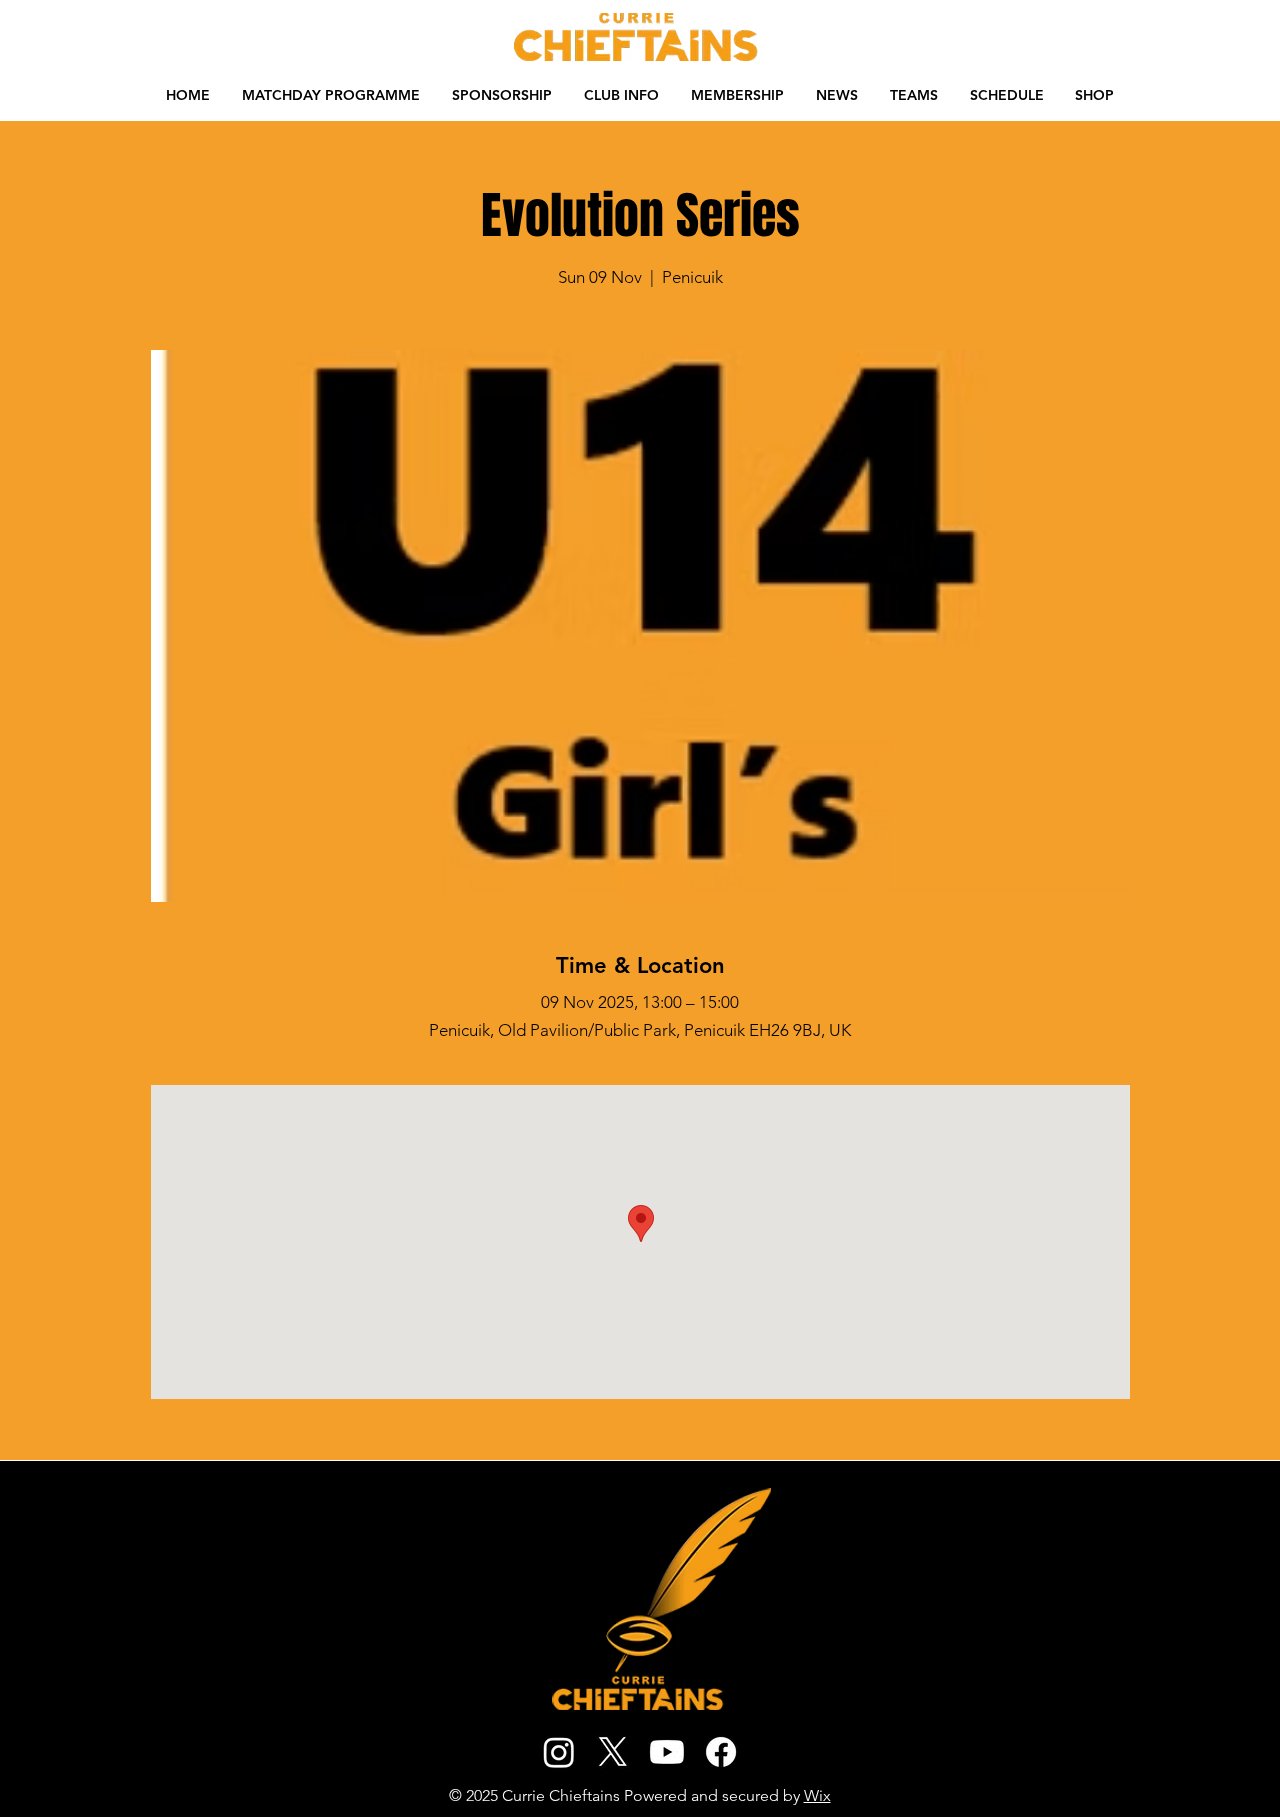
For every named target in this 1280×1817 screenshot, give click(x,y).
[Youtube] (667, 1752)
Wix (817, 1795)
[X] (613, 1752)
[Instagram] (559, 1752)
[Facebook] (721, 1752)
